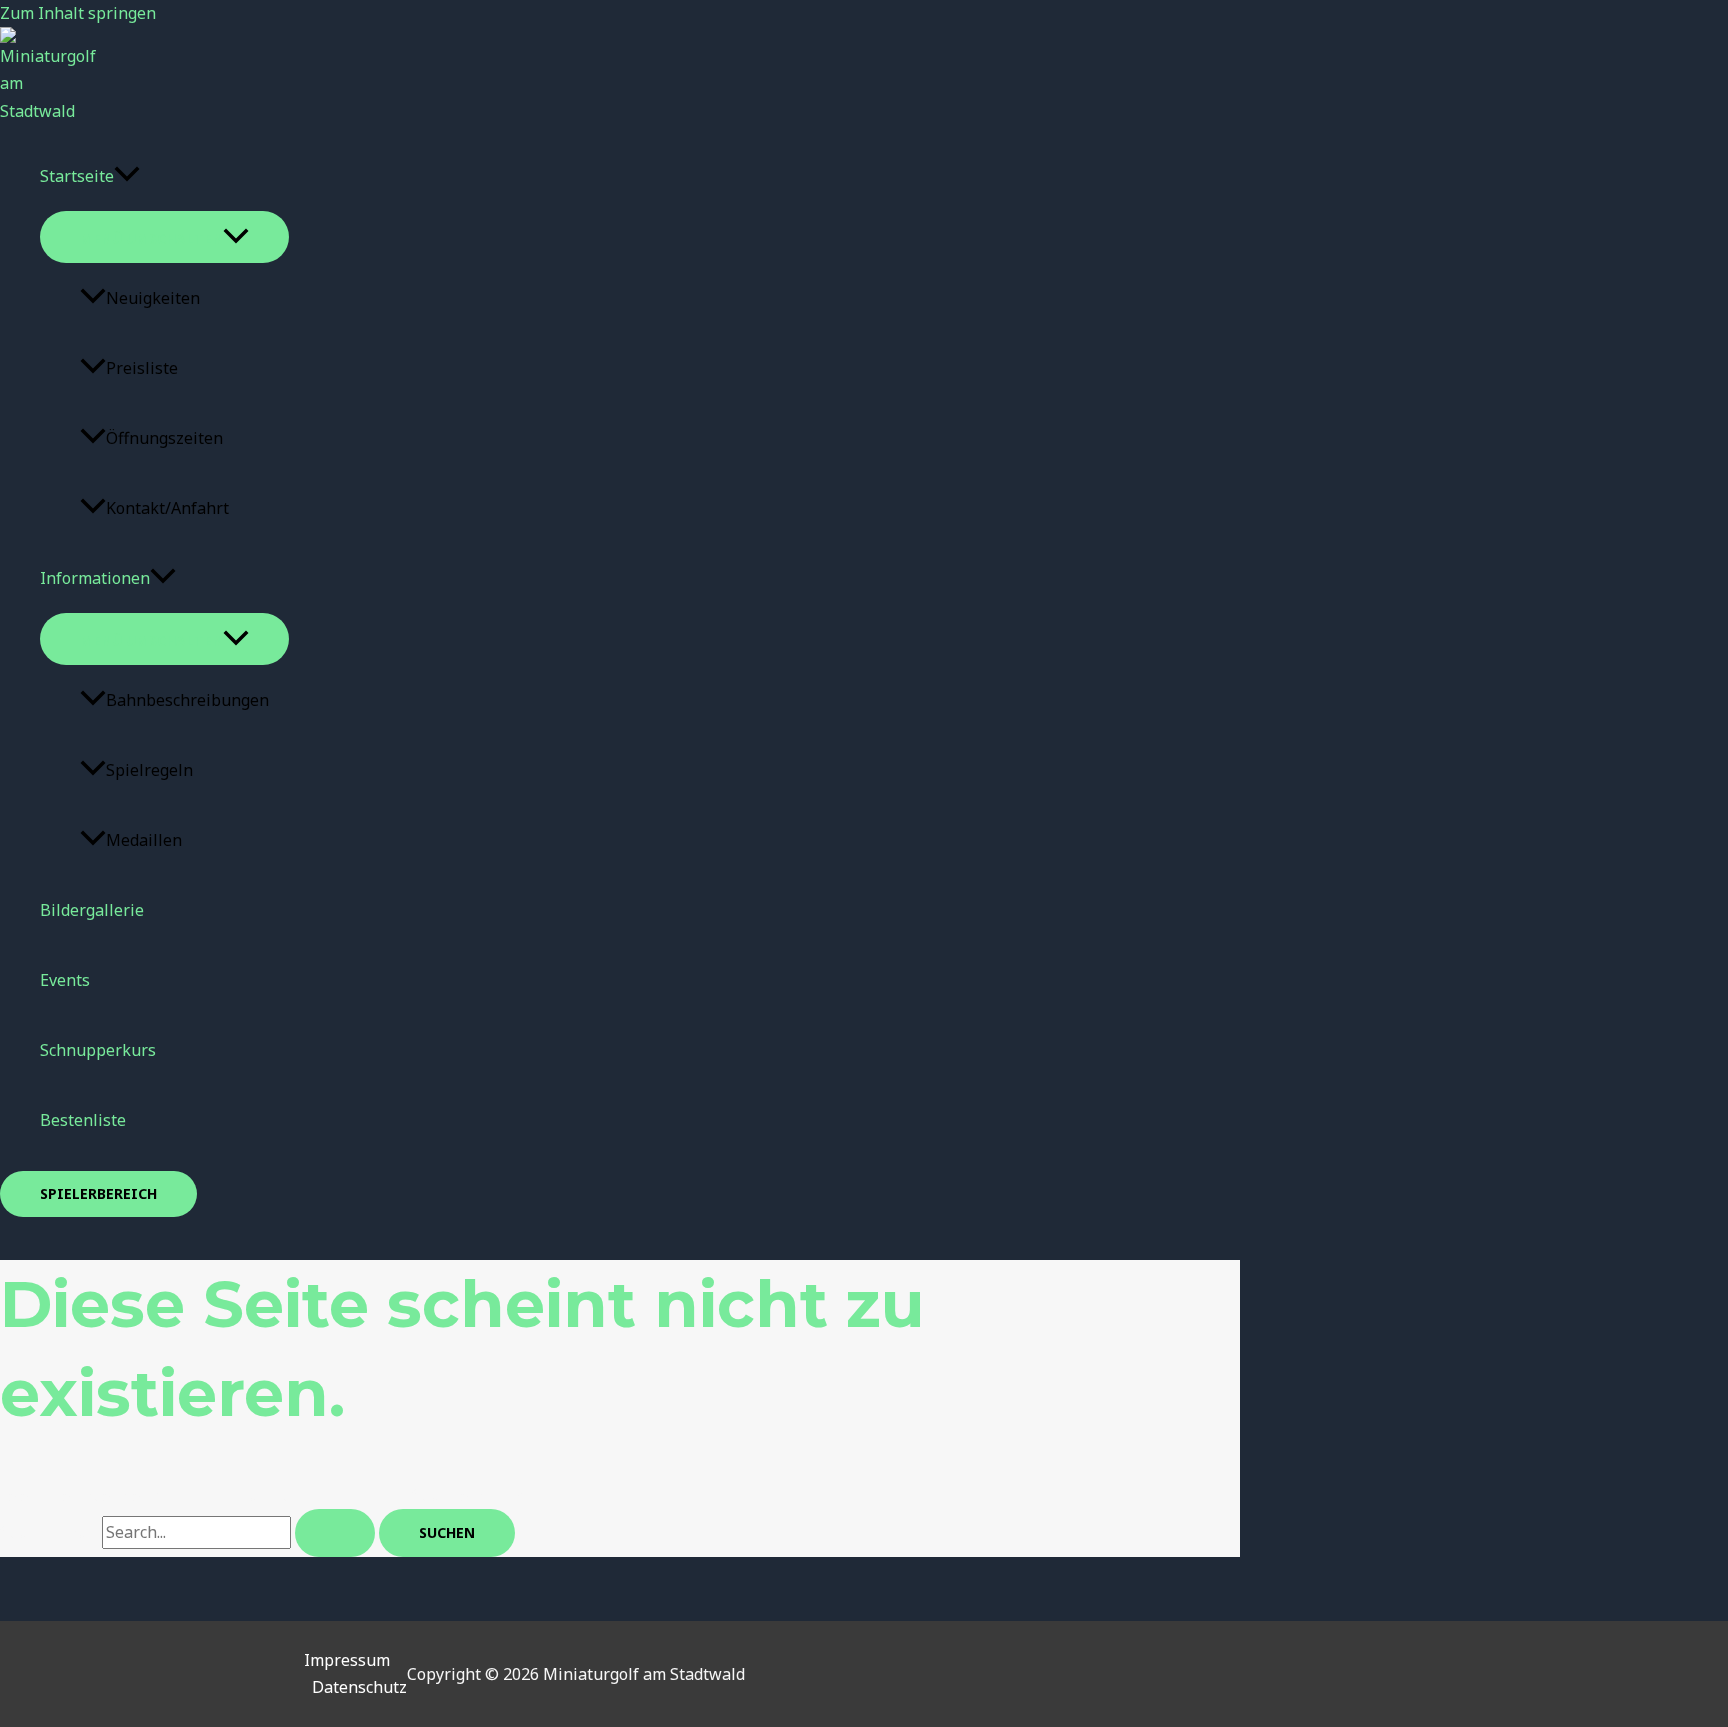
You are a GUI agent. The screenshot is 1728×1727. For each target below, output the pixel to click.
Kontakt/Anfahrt (167, 508)
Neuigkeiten (153, 298)
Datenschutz (359, 1687)
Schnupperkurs (98, 1050)
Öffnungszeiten (164, 438)
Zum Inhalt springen (78, 13)
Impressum (347, 1660)
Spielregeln (149, 770)
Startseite (77, 176)
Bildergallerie (92, 910)
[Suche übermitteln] (335, 1533)
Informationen (95, 578)
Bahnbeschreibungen (187, 700)
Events (65, 980)
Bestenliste (83, 1120)
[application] (127, 176)
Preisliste (142, 368)
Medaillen (144, 840)
